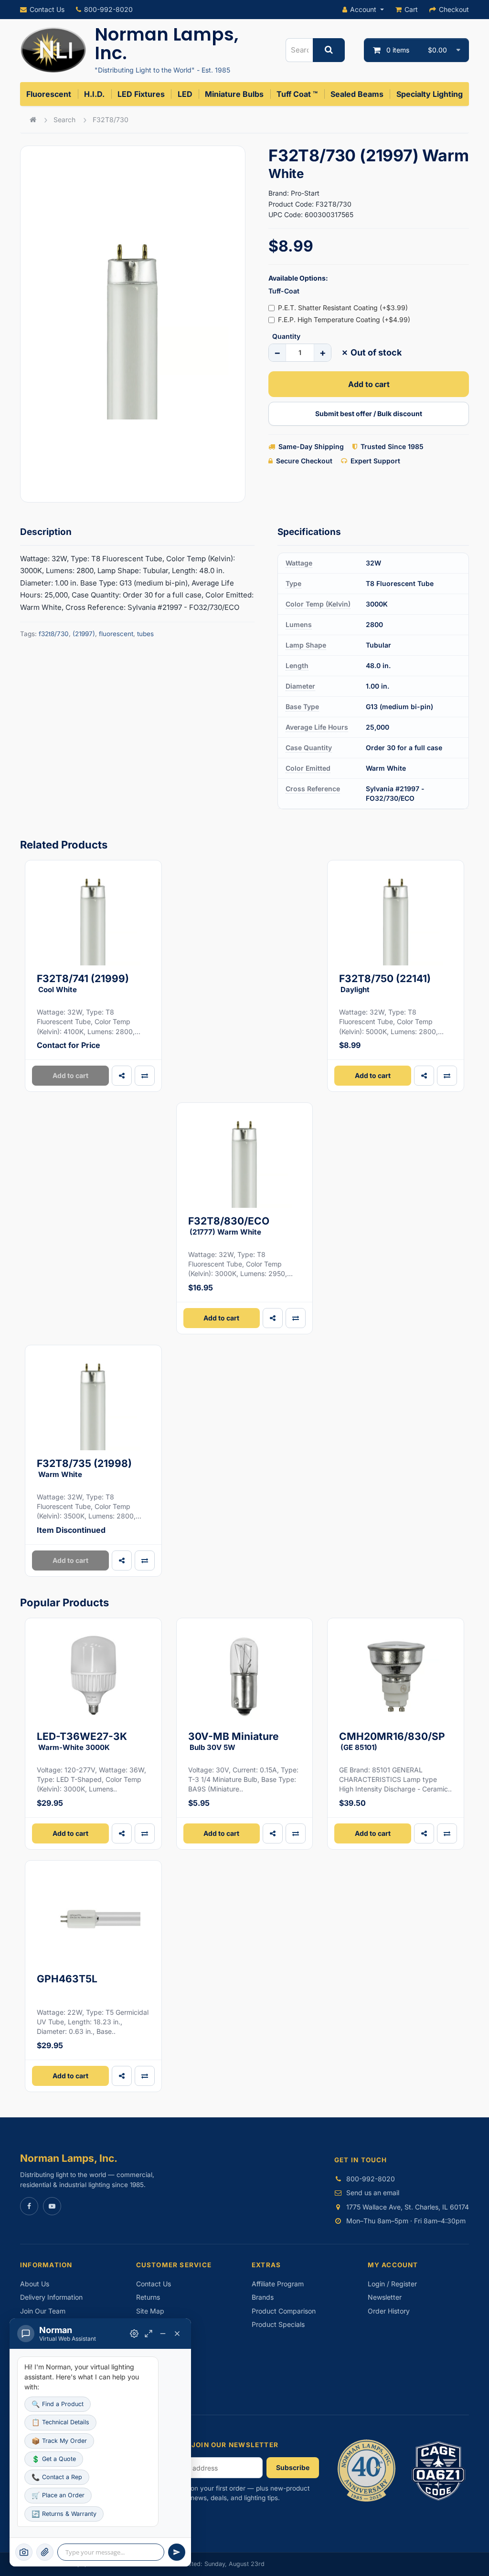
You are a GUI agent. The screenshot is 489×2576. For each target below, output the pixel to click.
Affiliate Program (278, 2284)
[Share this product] (122, 1076)
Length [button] (297, 665)
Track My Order (59, 2441)
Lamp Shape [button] (306, 645)
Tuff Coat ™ (297, 94)
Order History (389, 2311)
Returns (148, 2297)
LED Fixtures (141, 94)
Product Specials (278, 2324)
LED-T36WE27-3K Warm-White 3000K (82, 1741)
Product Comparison (284, 2311)
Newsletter (385, 2297)
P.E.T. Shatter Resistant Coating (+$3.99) (343, 308)
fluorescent (116, 634)
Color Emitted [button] (308, 768)
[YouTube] (52, 2206)
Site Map (150, 2311)
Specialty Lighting (430, 94)
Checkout (454, 9)
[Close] (177, 2334)
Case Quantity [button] (309, 748)
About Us (35, 2284)
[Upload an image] (45, 2552)
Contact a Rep (57, 2477)
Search (64, 120)
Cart (411, 9)
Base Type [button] (302, 707)
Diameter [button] (300, 686)
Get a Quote (54, 2459)
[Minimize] (163, 2334)
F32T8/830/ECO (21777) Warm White (229, 1226)
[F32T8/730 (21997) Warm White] (133, 324)
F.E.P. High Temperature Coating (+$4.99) (344, 319)
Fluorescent (49, 94)
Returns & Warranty (64, 2514)
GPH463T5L (67, 1979)
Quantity (286, 336)
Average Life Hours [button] (317, 727)
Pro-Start (305, 193)
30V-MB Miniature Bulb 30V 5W (234, 1741)
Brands (263, 2297)
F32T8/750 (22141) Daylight (385, 983)
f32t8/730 (54, 634)
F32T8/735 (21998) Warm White (84, 1468)
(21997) (84, 634)
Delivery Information (51, 2297)
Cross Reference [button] (313, 789)
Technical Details (60, 2422)
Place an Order (58, 2495)
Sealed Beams (357, 94)
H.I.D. (94, 94)
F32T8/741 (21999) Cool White (83, 983)
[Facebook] (29, 2206)
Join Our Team (43, 2311)
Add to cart (369, 384)
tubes (145, 634)
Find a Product (58, 2404)
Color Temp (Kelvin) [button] (318, 604)
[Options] (134, 2334)
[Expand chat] (149, 2334)
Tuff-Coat (284, 291)
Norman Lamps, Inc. (166, 44)
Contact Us (47, 9)
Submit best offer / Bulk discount (369, 414)
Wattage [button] (299, 563)
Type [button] (293, 583)
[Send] (177, 2552)
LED (185, 94)
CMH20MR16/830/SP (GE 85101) (392, 1741)
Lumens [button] (299, 624)
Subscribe (293, 2467)
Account (363, 9)
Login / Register (392, 2284)
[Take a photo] (24, 2552)
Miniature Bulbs (234, 94)
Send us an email (373, 2193)
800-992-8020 (108, 9)
